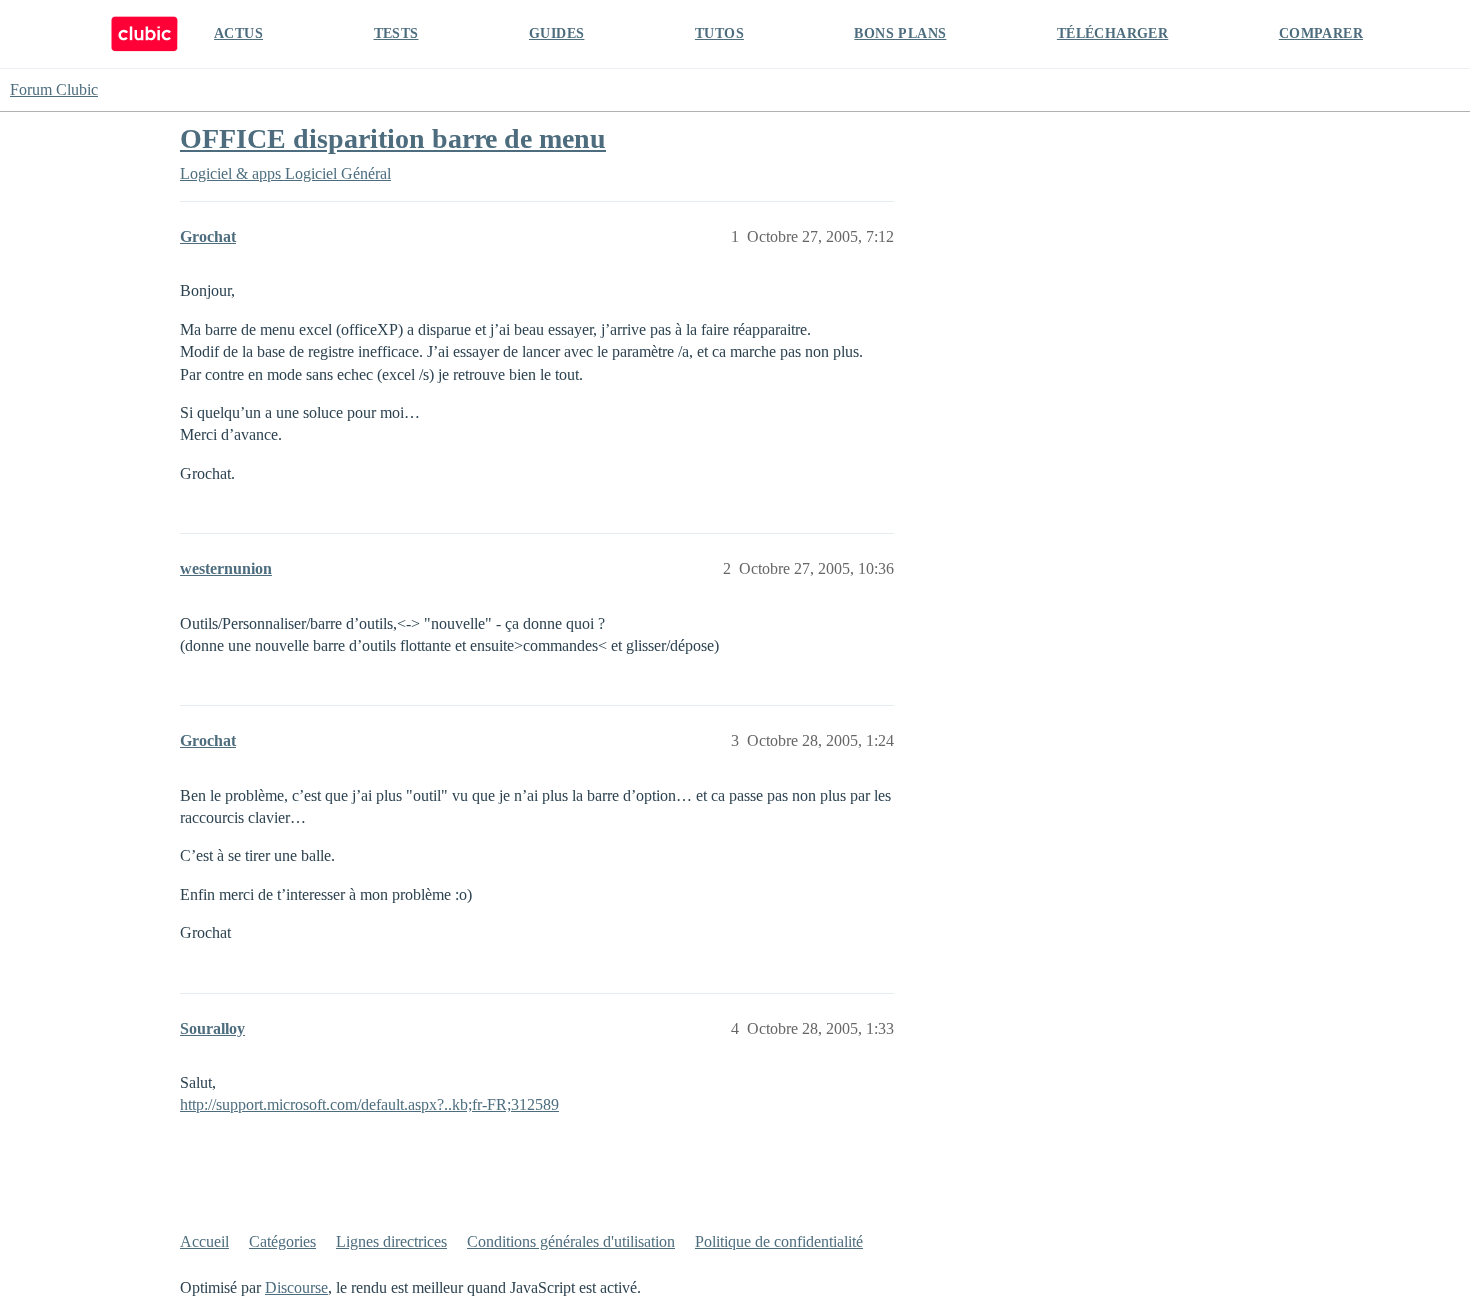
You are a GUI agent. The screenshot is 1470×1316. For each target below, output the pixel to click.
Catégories (282, 1241)
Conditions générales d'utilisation (571, 1241)
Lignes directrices (391, 1241)
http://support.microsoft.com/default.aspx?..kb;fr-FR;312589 (369, 1104)
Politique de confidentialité (779, 1241)
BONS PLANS (900, 33)
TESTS (396, 33)
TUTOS (719, 33)
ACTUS (238, 33)
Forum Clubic (54, 89)
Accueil (204, 1241)
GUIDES (556, 33)
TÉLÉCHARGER (1112, 33)
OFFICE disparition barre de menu (393, 138)
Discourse (296, 1287)
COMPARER (1321, 33)
